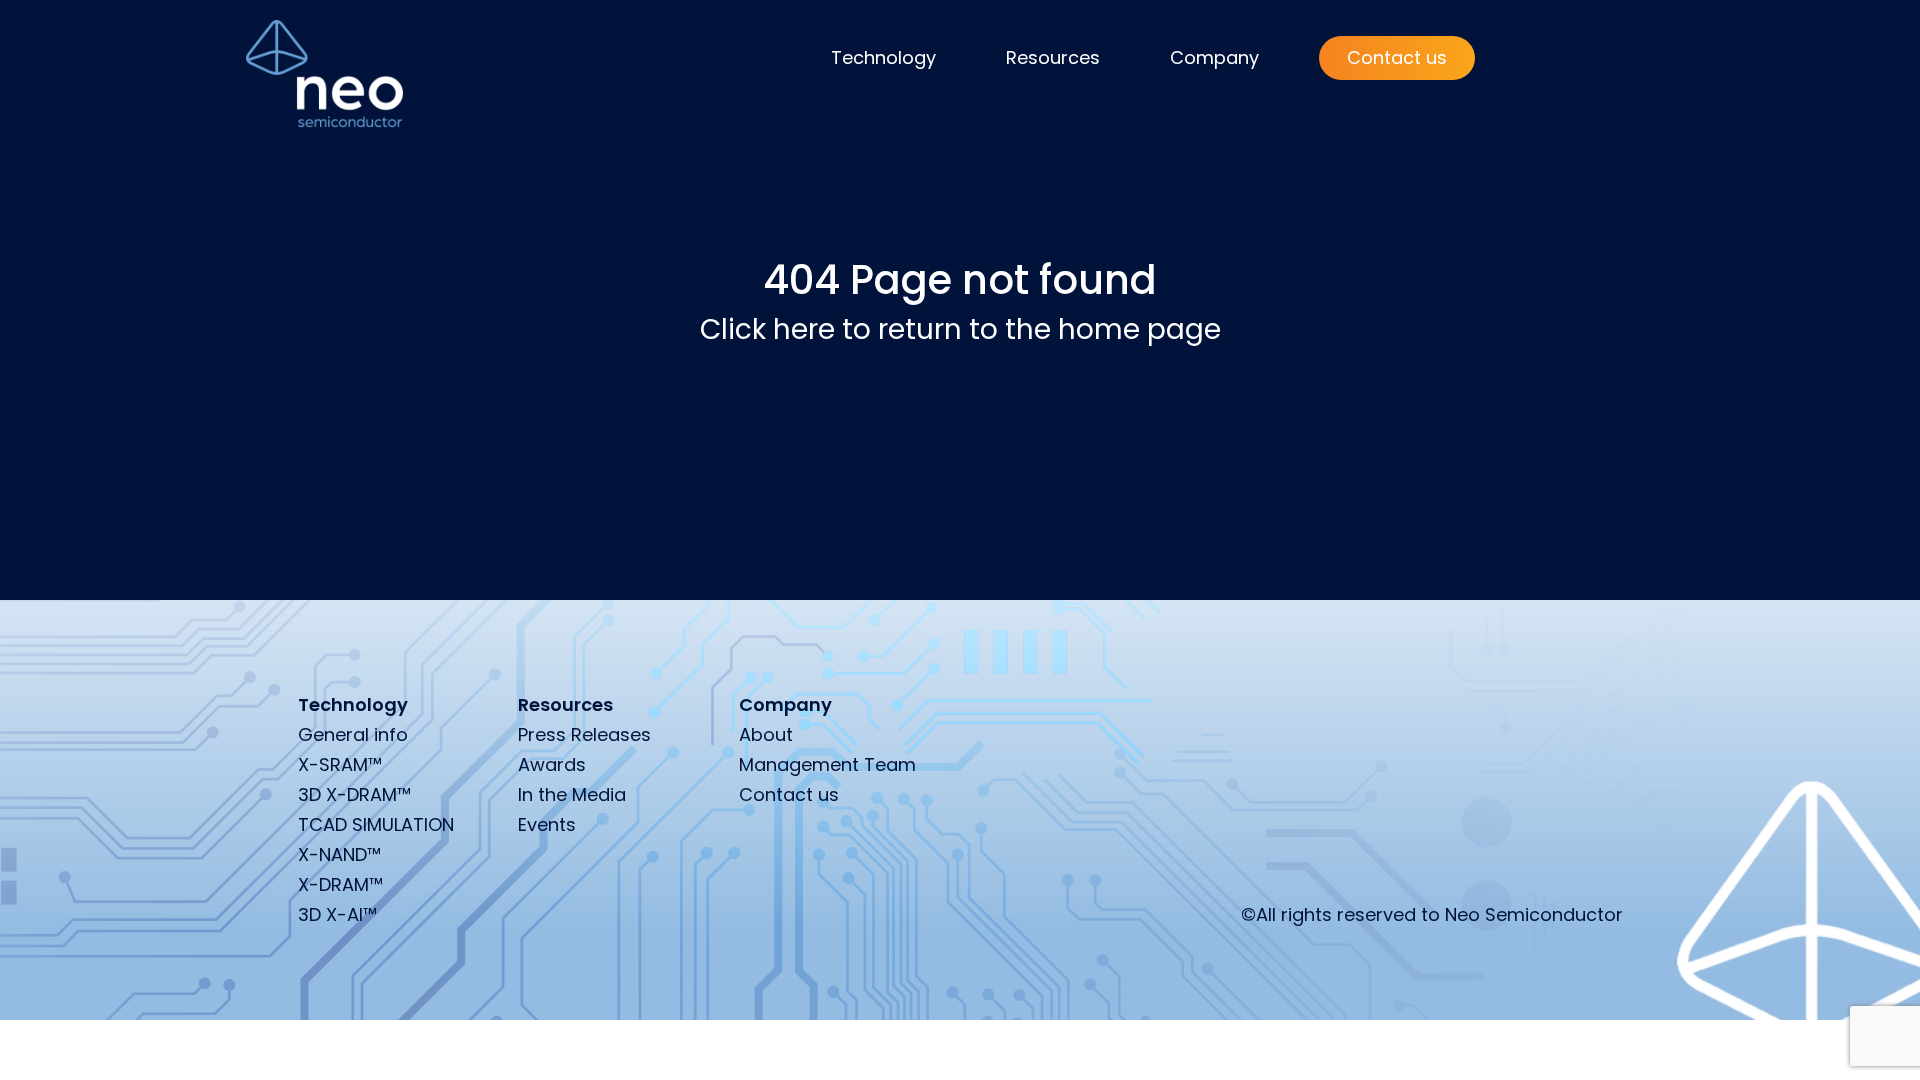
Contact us (1397, 57)
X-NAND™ (339, 854)
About (766, 734)
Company (1214, 57)
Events (547, 824)
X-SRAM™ (340, 764)
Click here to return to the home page (960, 329)
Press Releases (584, 734)
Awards (552, 764)
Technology (883, 57)
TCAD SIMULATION (376, 824)
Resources (1053, 57)
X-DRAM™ (340, 884)
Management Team (827, 764)
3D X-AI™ (337, 914)
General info (353, 734)
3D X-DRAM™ (354, 794)
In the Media (572, 794)
